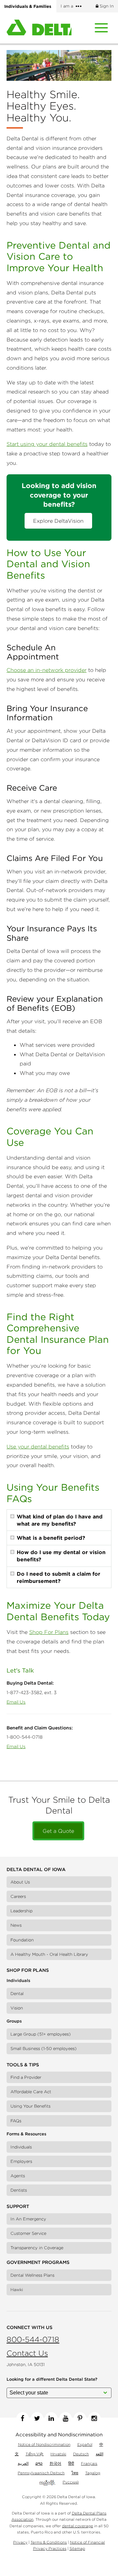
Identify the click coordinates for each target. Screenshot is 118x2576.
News (16, 1925)
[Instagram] (94, 2418)
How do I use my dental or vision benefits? (61, 1556)
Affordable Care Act (31, 2092)
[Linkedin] (51, 2418)
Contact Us (27, 2353)
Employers (21, 2161)
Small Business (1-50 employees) (44, 2049)
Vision (17, 2008)
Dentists (19, 2190)
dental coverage (78, 2526)
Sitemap (77, 2548)
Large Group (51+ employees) (41, 2034)
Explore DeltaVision (58, 521)
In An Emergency (28, 2219)
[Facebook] (23, 2418)
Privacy (20, 2542)
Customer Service (28, 2233)
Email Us (16, 1702)
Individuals (21, 2147)
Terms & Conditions (49, 2542)
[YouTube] (66, 2418)
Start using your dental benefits (47, 444)
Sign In (106, 6)
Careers (18, 1896)
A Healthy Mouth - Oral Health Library (49, 1954)
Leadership (21, 1911)
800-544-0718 (33, 2339)
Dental (17, 1994)
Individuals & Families (28, 6)
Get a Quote (58, 1831)
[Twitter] (37, 2418)
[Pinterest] (80, 2418)
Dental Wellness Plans (32, 2275)
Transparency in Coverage (37, 2248)
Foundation (22, 1940)
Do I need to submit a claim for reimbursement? (59, 1577)
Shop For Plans (49, 1632)
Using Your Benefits (30, 2106)
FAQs (16, 2121)
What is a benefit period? (51, 1538)
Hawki (17, 2290)
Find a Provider (26, 2077)
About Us (20, 1882)
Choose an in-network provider (47, 670)
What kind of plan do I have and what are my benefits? (60, 1520)
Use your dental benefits (38, 1446)
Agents (18, 2176)
